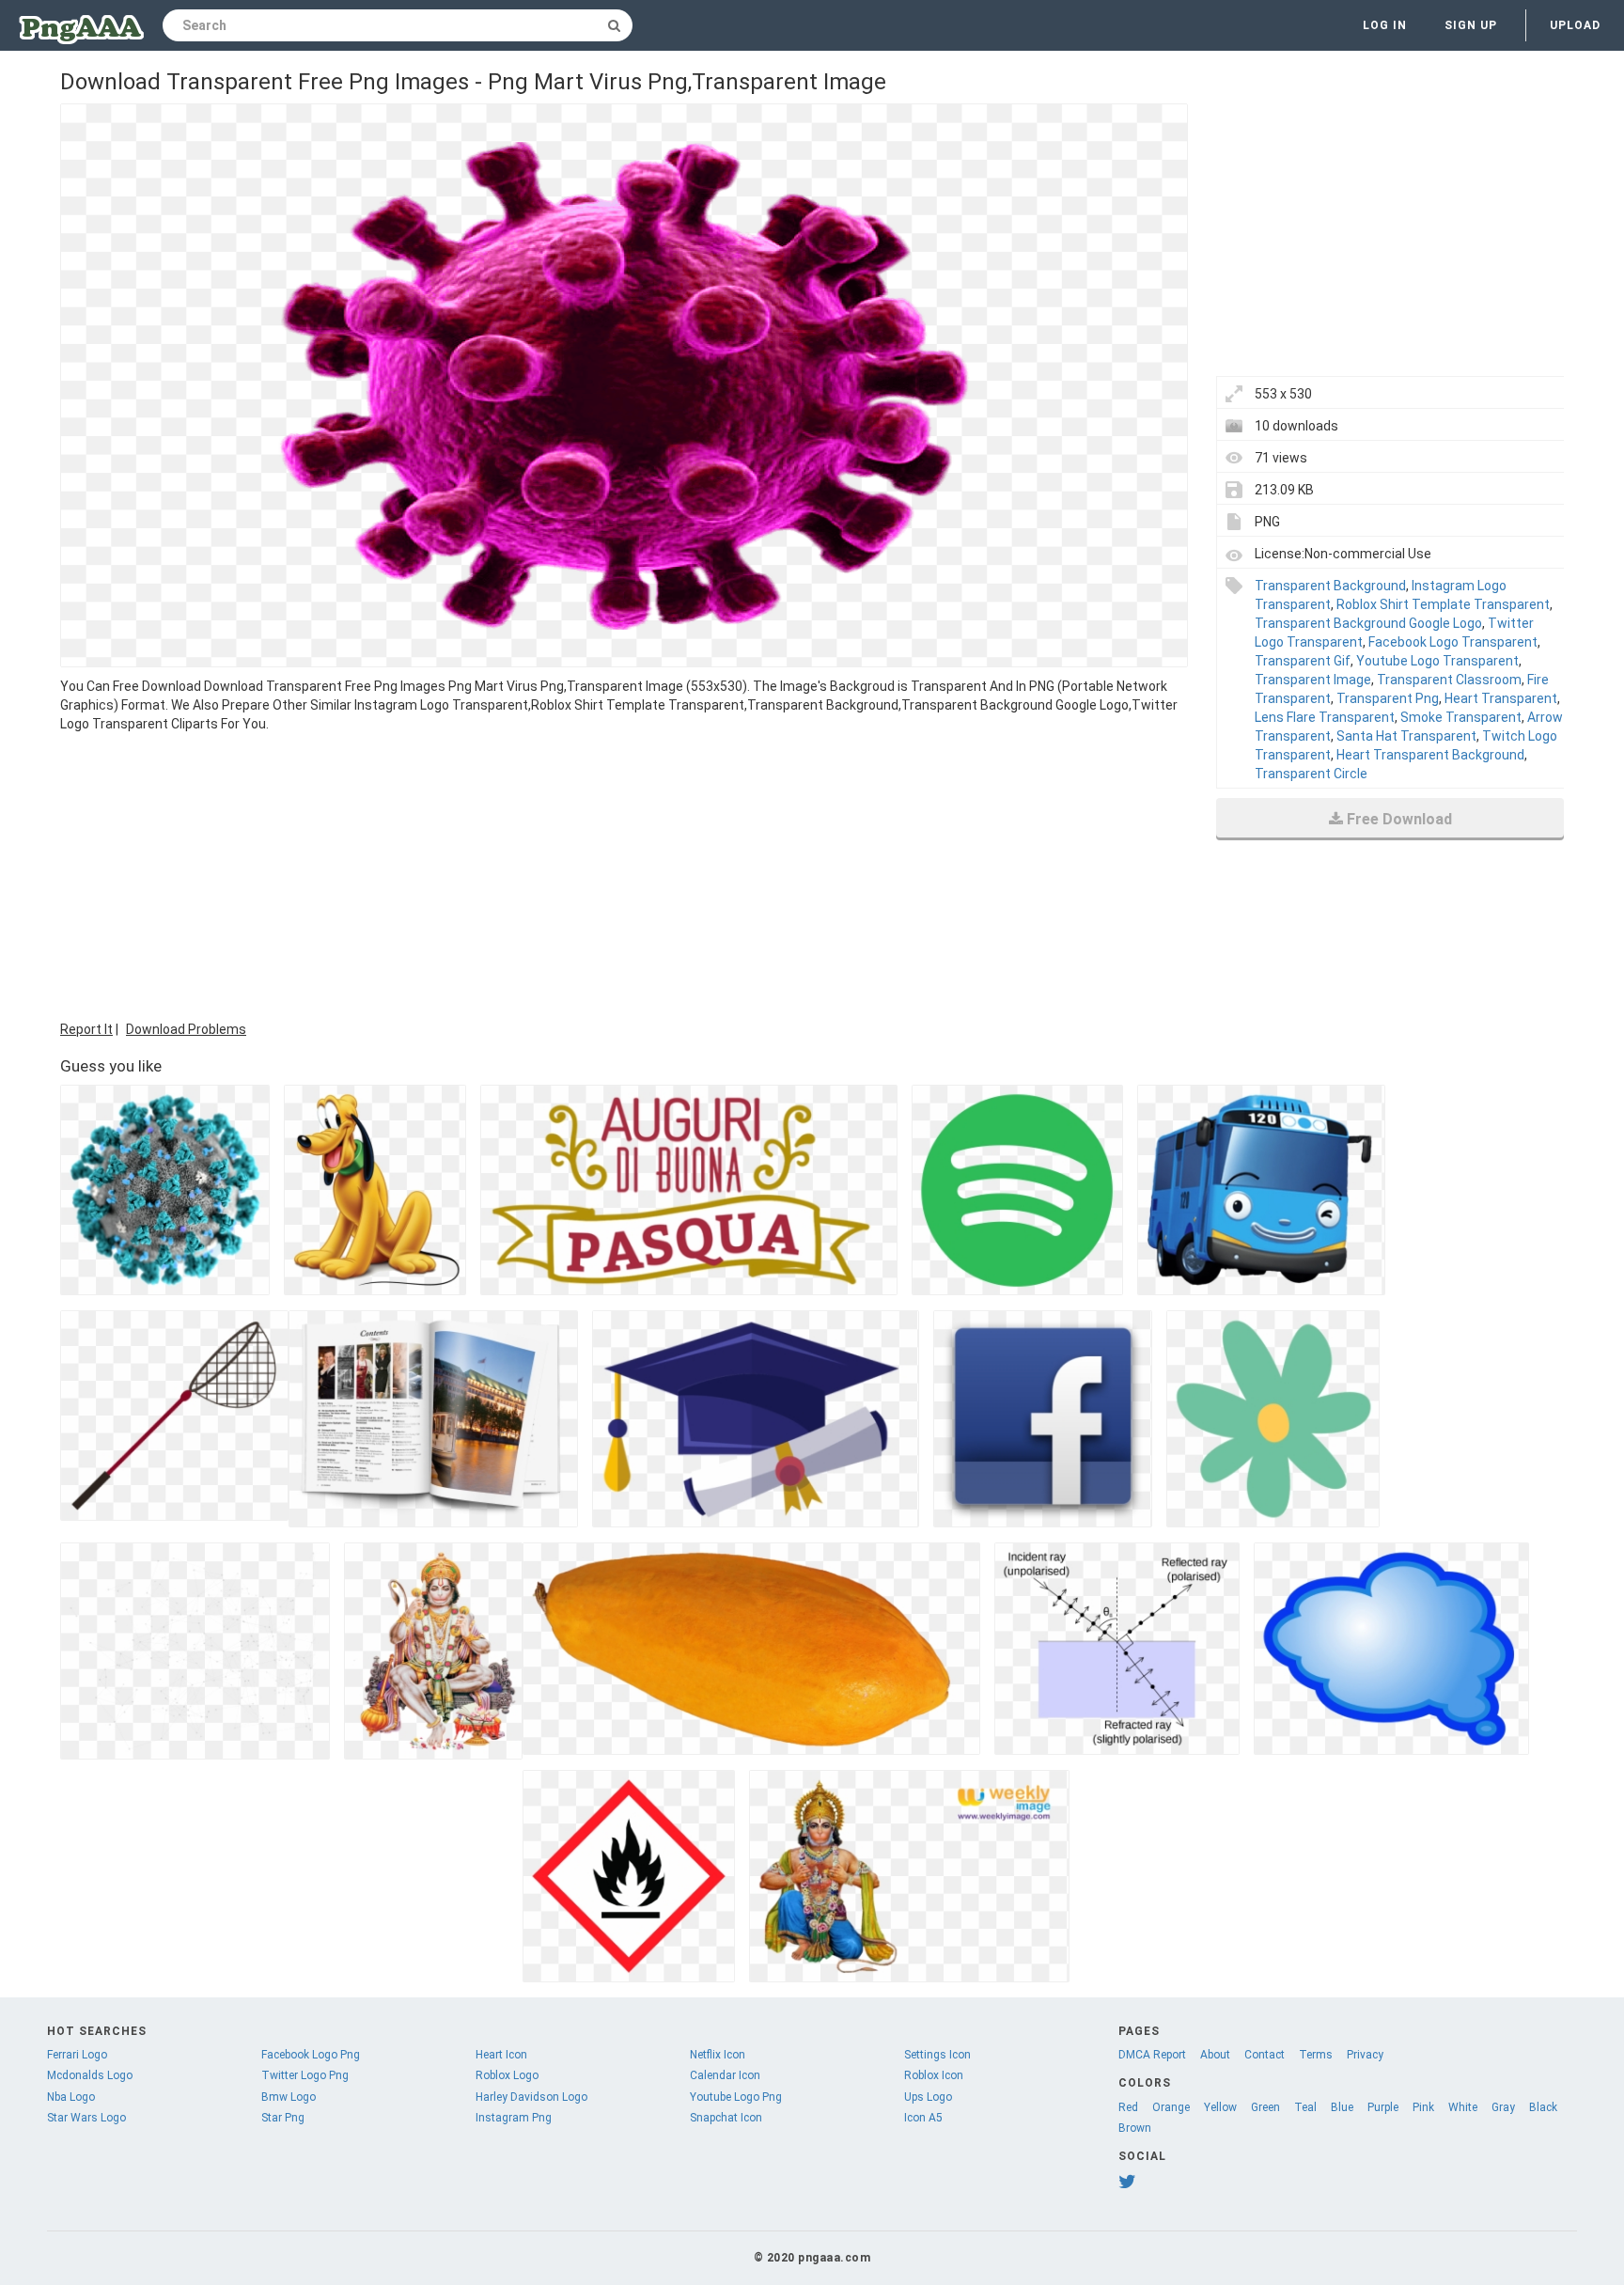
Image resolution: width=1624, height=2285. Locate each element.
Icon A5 (923, 2118)
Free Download (1399, 819)
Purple (1383, 2107)
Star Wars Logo (86, 2118)
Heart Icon (501, 2055)
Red (1128, 2107)
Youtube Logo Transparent (1437, 661)
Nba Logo (71, 2097)
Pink (1423, 2107)
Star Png (283, 2118)
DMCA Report (1152, 2055)
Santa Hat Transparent (1406, 736)
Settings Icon (937, 2055)
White (1463, 2107)
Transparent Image (1313, 680)
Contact (1265, 2055)
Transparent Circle (1311, 774)
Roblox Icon (934, 2075)
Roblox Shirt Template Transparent (1443, 604)
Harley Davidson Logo (531, 2097)
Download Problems (186, 1029)
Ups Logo (928, 2097)
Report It (86, 1029)
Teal (1305, 2107)
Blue (1342, 2107)
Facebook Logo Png (311, 2055)
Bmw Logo (289, 2097)
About (1215, 2055)
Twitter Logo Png (305, 2075)
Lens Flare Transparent (1325, 717)
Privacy (1365, 2055)
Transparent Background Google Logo (1368, 623)
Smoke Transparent (1461, 717)
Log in (1385, 25)
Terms (1316, 2055)
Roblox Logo (507, 2075)
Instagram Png (514, 2118)
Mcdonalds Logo (90, 2075)
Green (1265, 2107)
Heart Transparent (1501, 698)
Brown (1135, 2128)
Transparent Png (1388, 698)
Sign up (1471, 25)
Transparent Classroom (1449, 680)
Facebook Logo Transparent (1453, 642)
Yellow (1220, 2107)
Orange (1171, 2107)
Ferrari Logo (77, 2055)
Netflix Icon (718, 2055)
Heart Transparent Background (1430, 755)
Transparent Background (1330, 586)
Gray (1503, 2107)
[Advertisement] (624, 874)
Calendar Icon (725, 2075)
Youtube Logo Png (736, 2097)
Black (1543, 2107)
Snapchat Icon (726, 2118)
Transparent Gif (1303, 661)
